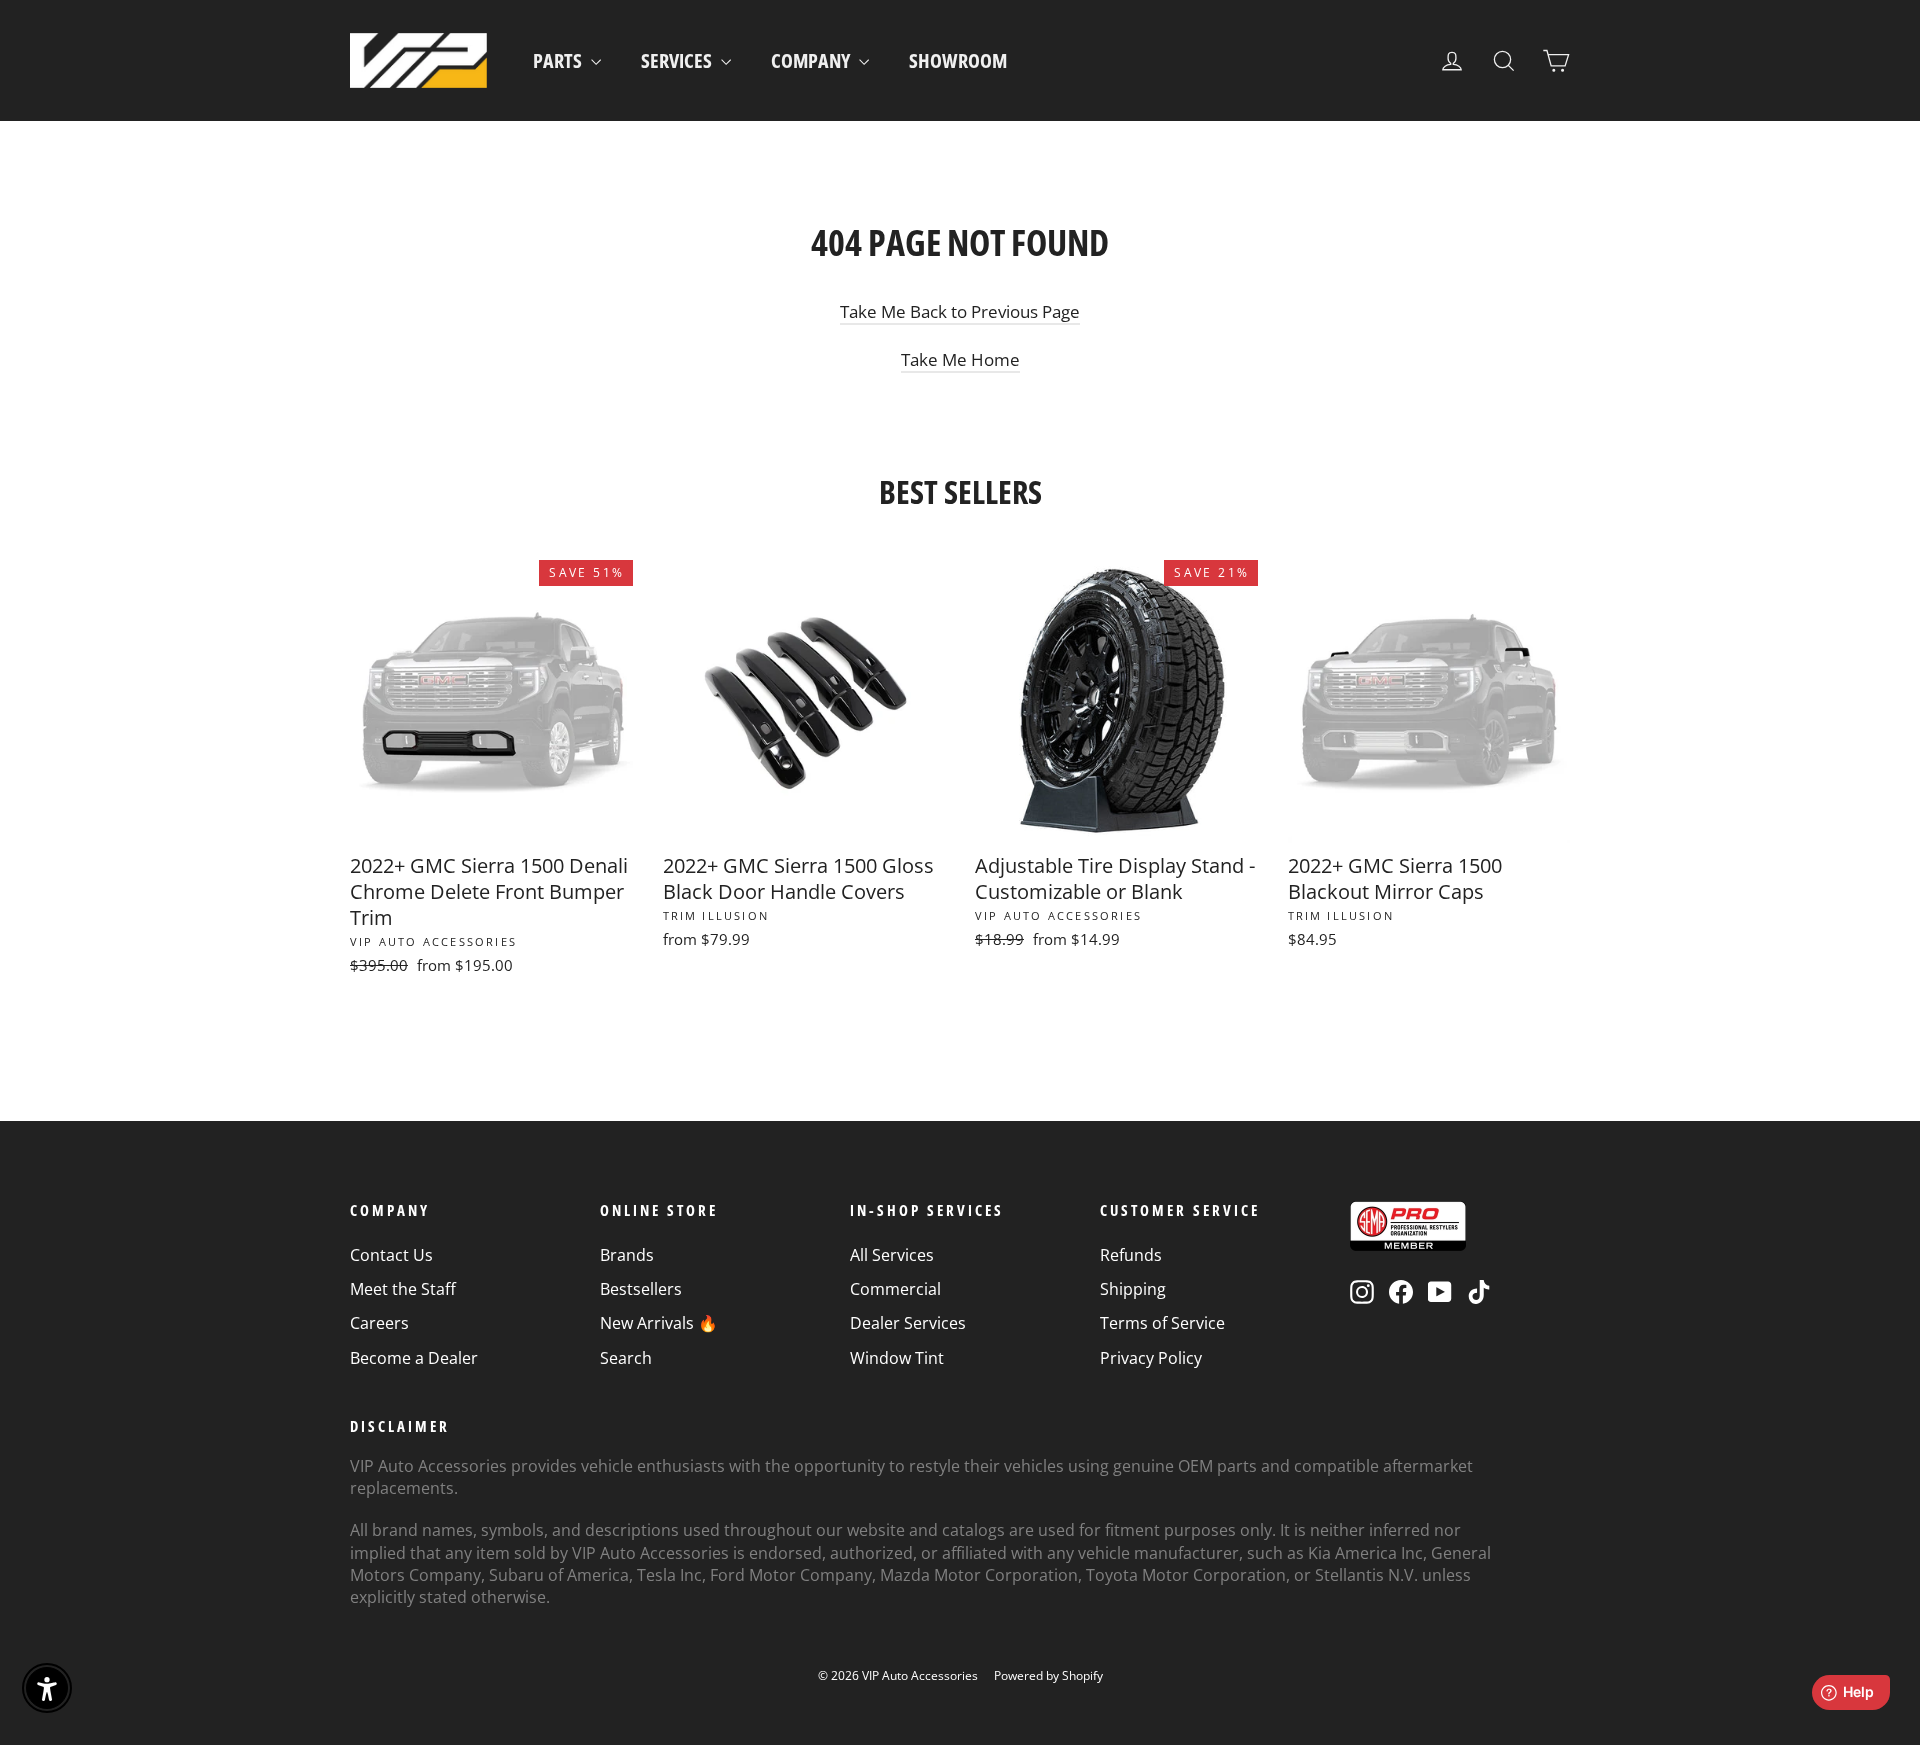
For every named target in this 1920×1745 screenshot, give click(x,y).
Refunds (1131, 1255)
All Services (892, 1255)
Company (812, 60)
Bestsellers (641, 1289)
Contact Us (391, 1255)
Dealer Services (908, 1323)
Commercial (895, 1289)
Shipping (1133, 1289)
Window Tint (897, 1358)
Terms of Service (1162, 1323)
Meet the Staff (403, 1289)
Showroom (958, 60)
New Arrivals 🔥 (659, 1323)
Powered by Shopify (1048, 1675)
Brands (627, 1255)
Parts (559, 60)
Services (678, 60)
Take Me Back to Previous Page (960, 311)
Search (626, 1358)
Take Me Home (960, 359)
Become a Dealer (414, 1358)
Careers (379, 1323)
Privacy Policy (1151, 1358)
